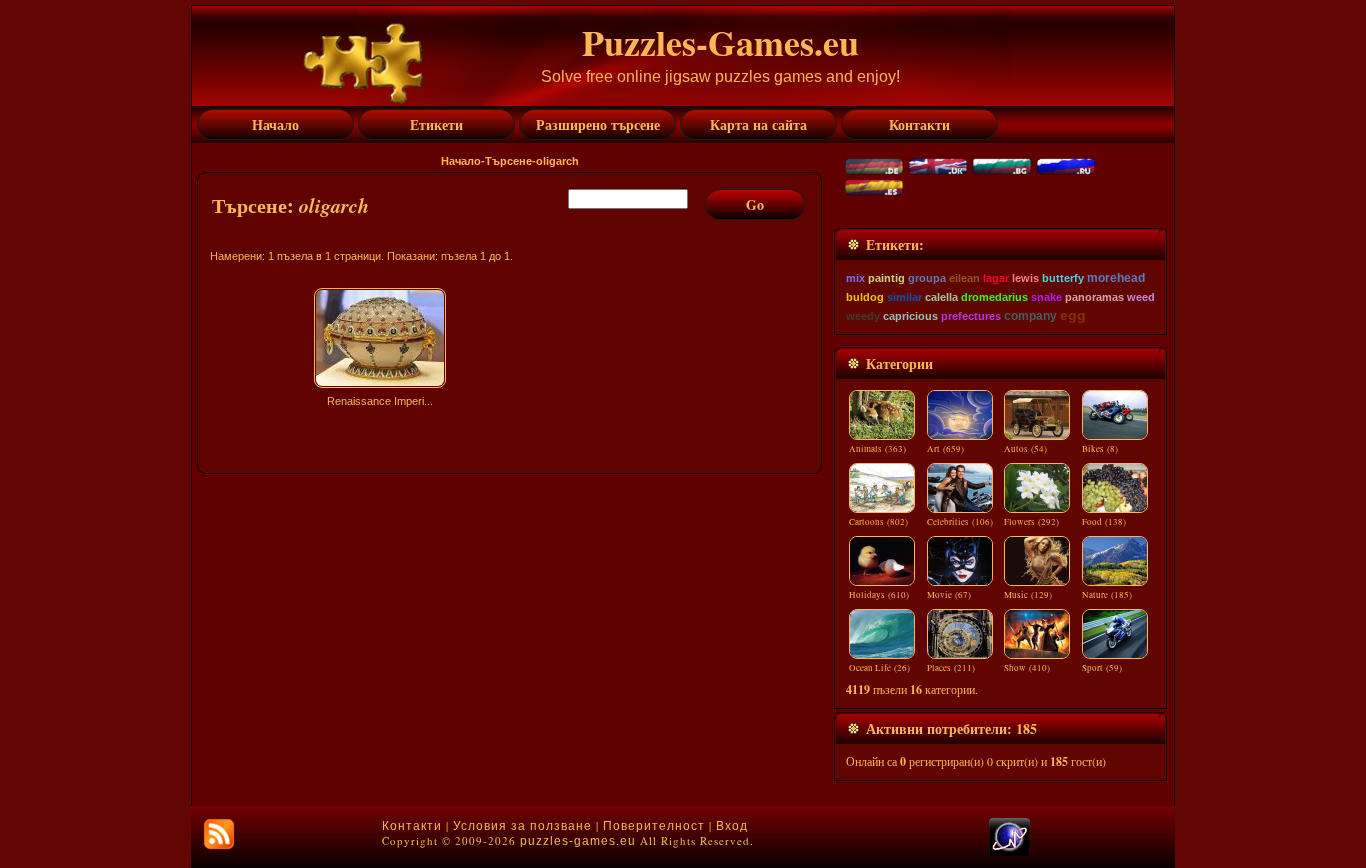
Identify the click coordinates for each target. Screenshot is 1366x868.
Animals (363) (877, 449)
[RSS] (219, 834)
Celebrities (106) (960, 522)
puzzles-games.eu (578, 841)
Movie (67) (949, 595)
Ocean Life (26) (879, 668)
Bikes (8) (1100, 449)
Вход (732, 826)
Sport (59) (1102, 668)
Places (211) (951, 668)
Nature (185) (1107, 595)
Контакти (412, 826)
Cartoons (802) (878, 522)
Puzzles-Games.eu (720, 42)
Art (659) (945, 449)
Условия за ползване (522, 826)
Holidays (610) (879, 595)
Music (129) (1028, 595)
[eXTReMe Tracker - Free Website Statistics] (1009, 852)
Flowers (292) (1031, 522)
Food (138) (1104, 522)
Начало (461, 161)
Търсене (508, 161)
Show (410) (1027, 668)
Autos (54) (1025, 449)
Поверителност (654, 826)
